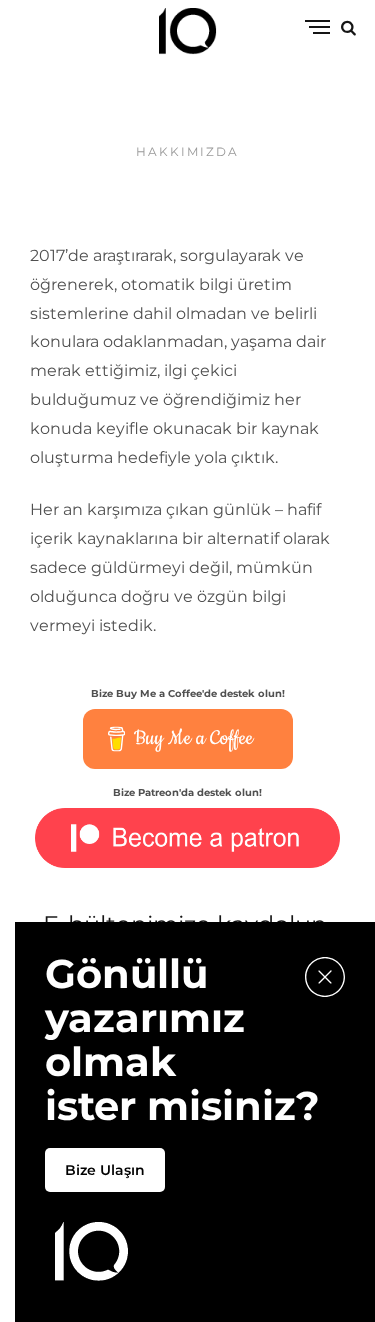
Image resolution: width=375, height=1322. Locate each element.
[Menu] (317, 28)
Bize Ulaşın (105, 1170)
